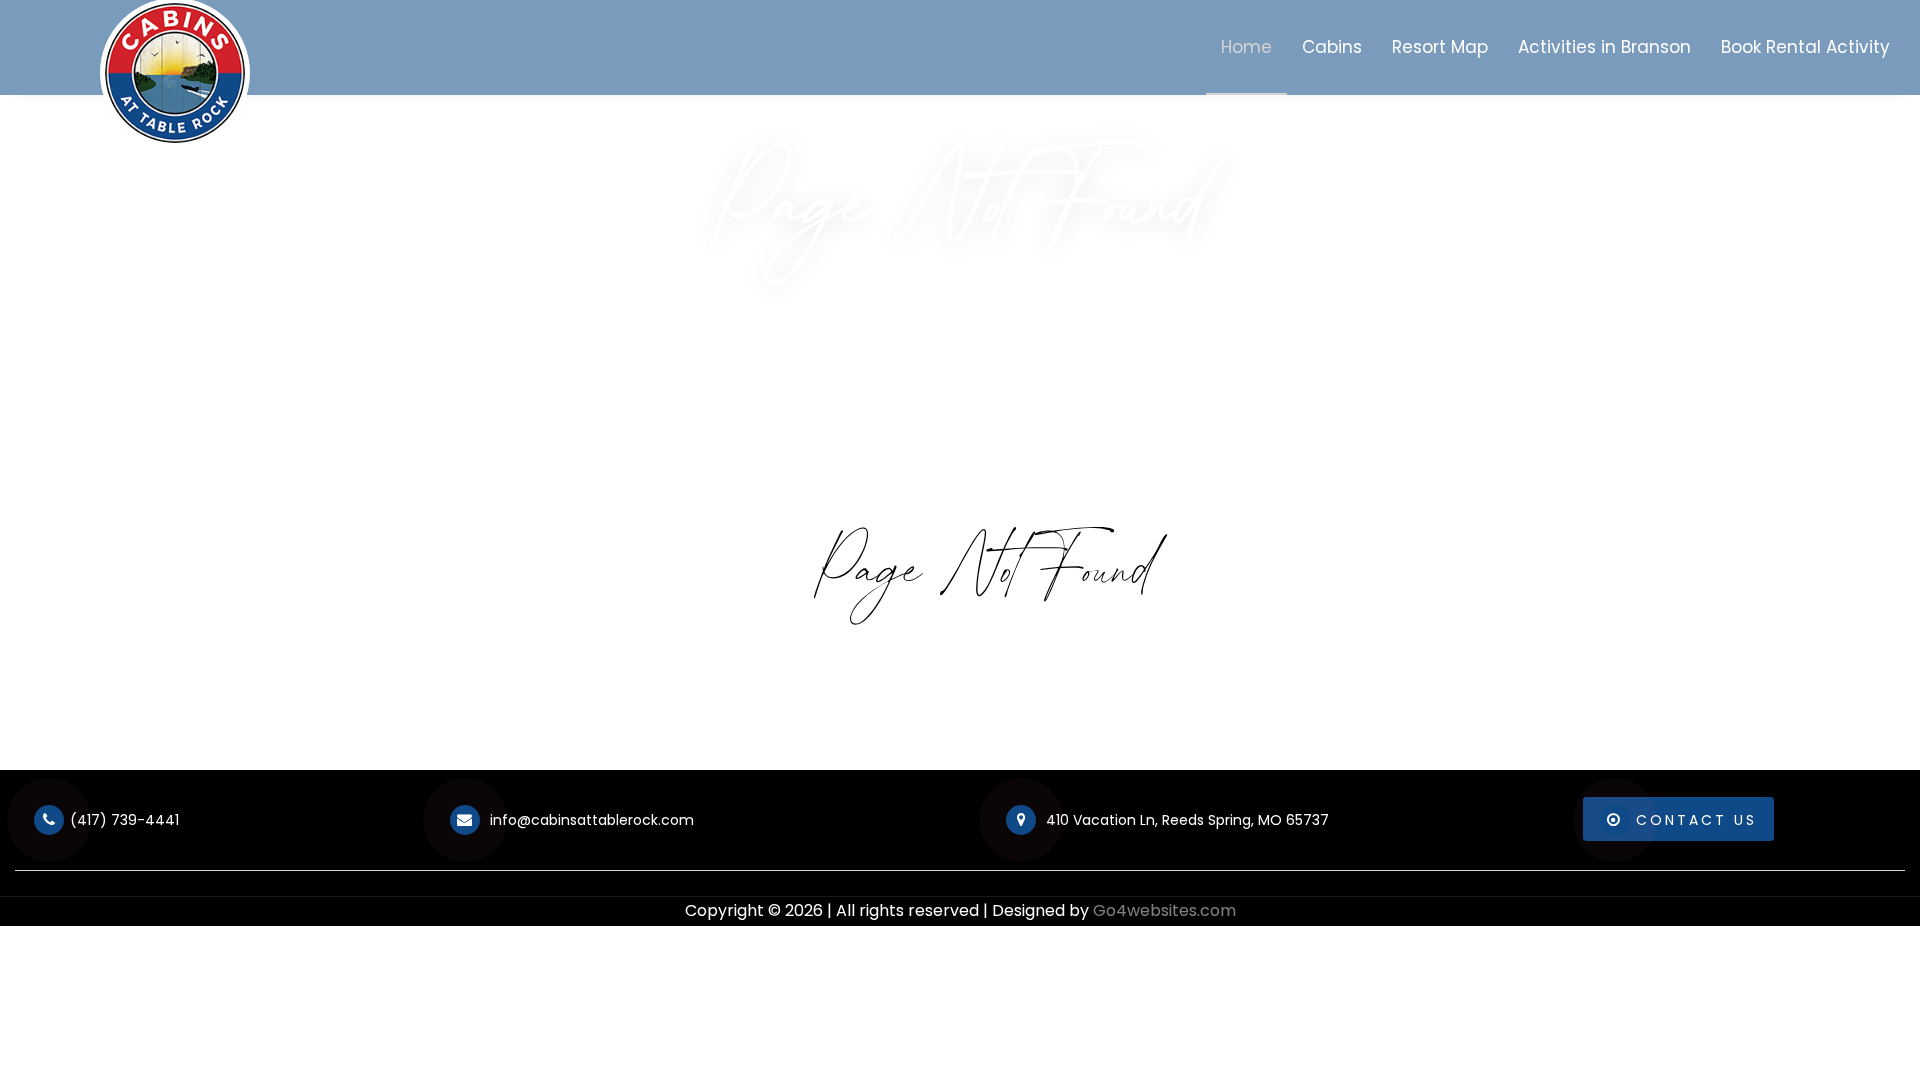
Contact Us (1696, 820)
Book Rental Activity (1805, 47)
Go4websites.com (1164, 910)
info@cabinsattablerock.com (590, 820)
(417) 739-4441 (124, 820)
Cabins (1332, 47)
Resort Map (1440, 47)
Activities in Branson (1604, 47)
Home (1246, 47)
